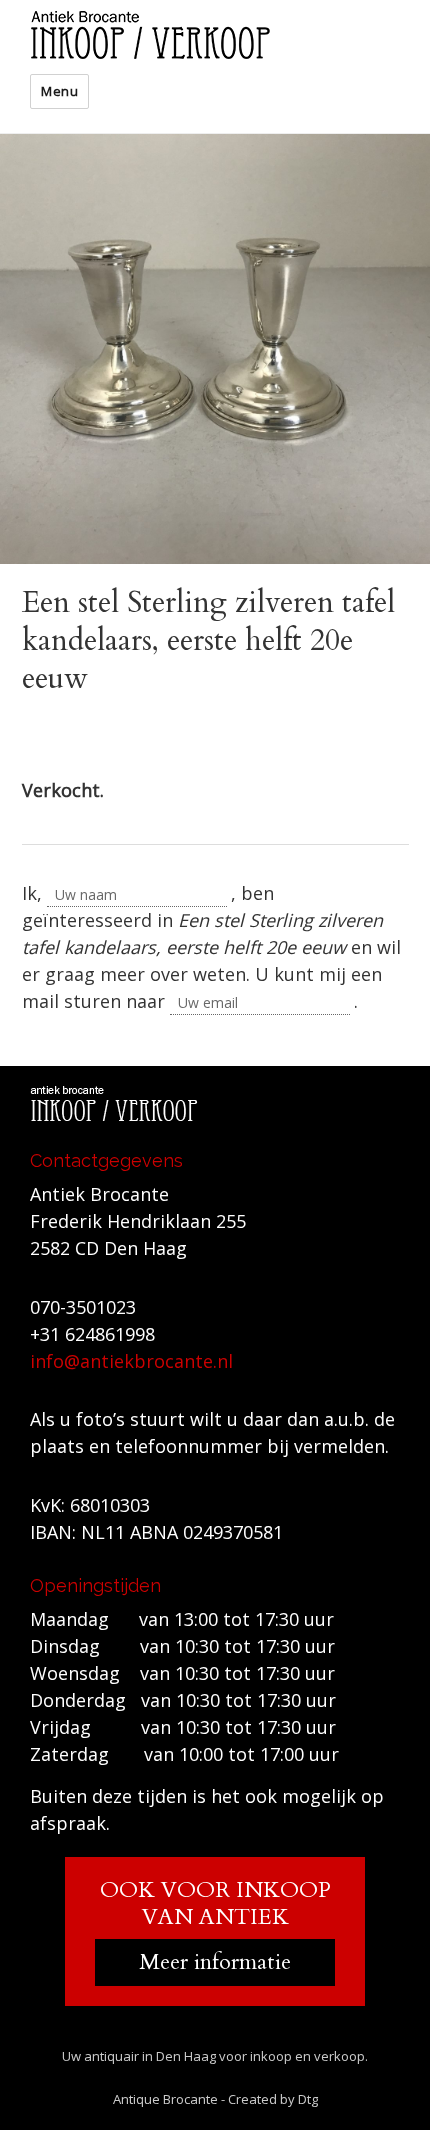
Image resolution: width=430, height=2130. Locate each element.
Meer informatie (215, 1962)
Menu (59, 91)
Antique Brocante (165, 2099)
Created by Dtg (273, 2099)
